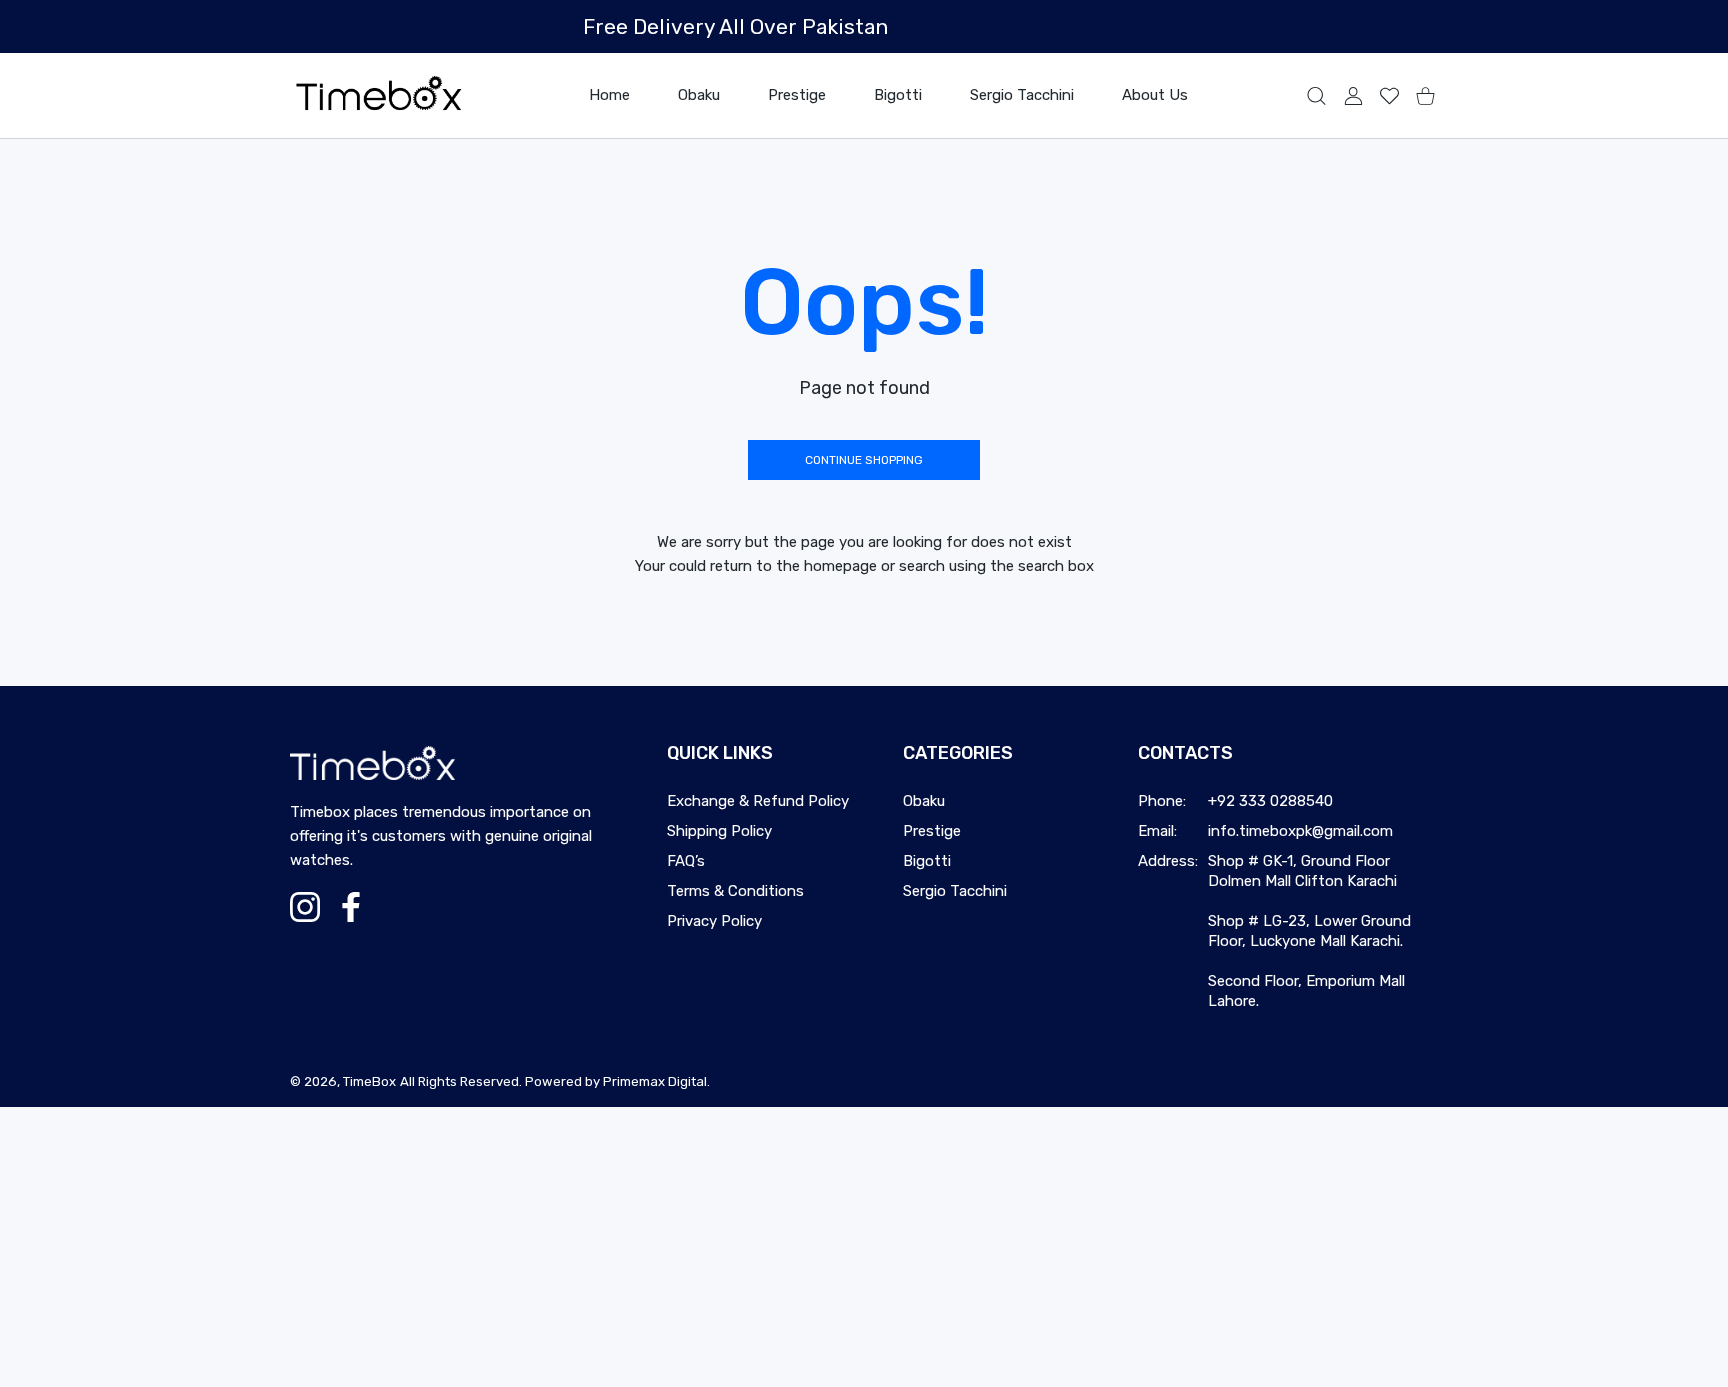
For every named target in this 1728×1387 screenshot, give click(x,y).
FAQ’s (686, 861)
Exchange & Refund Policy (758, 801)
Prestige (932, 831)
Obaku (924, 801)
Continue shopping (864, 460)
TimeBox (369, 1081)
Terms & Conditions (735, 891)
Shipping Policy (719, 831)
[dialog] (1316, 95)
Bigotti (927, 861)
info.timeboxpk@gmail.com (1300, 831)
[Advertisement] (600, 1247)
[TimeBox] (379, 95)
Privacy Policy (714, 921)
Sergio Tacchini (955, 891)
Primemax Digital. (656, 1081)
